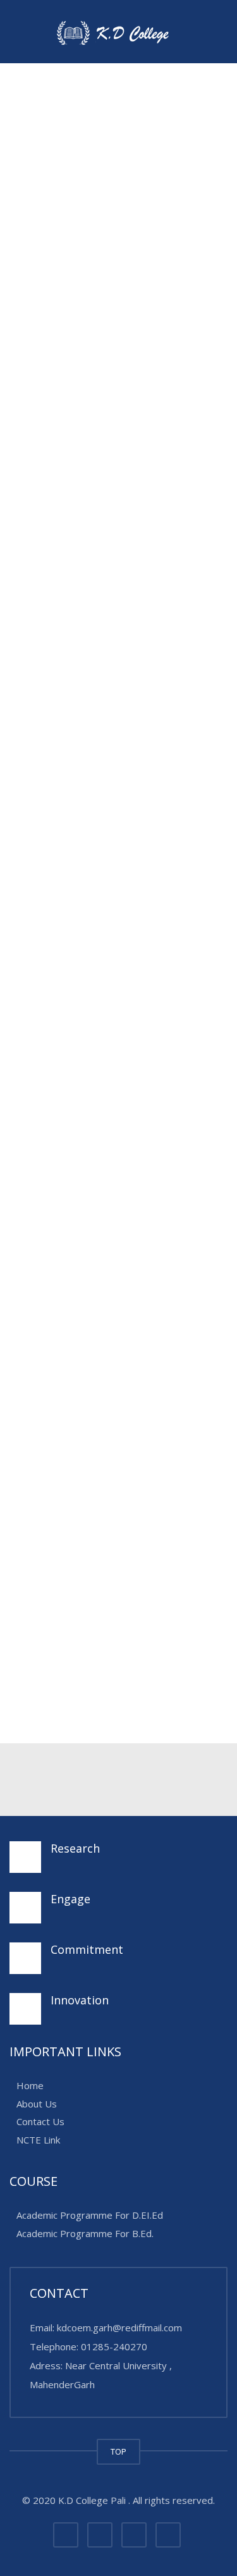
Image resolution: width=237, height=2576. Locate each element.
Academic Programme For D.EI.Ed (90, 2216)
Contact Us (40, 2122)
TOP (118, 2451)
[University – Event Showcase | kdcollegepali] (118, 32)
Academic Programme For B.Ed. (85, 2233)
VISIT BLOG (183, 1053)
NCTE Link (38, 2140)
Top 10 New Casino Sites (91, 1139)
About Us (37, 2104)
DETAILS (39, 1334)
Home (30, 2086)
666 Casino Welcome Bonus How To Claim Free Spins (117, 1470)
